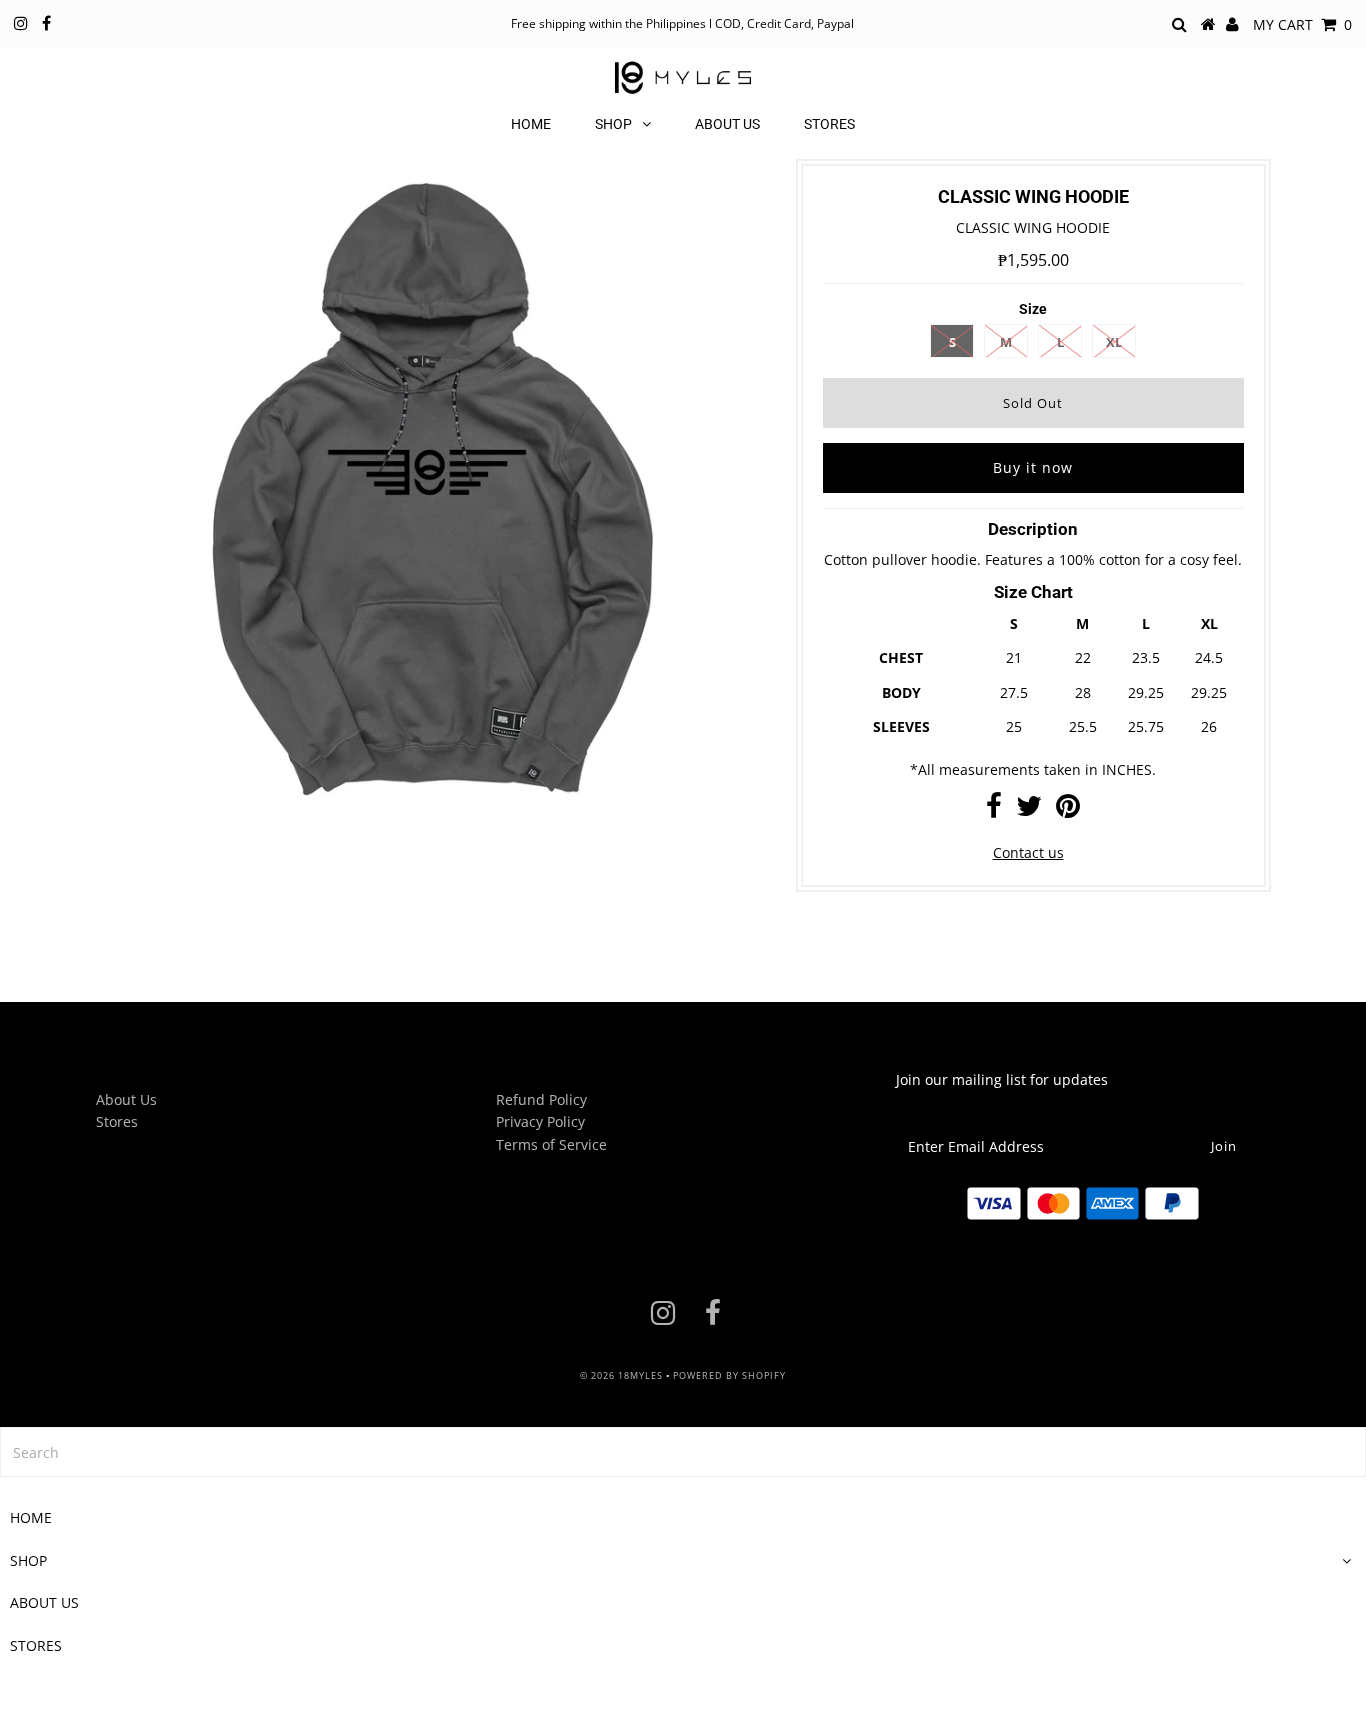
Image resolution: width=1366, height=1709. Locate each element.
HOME (531, 124)
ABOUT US (727, 124)
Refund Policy (541, 1099)
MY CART (1302, 24)
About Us (126, 1099)
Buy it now (1033, 467)
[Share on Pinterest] (1068, 810)
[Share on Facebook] (994, 810)
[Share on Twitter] (1029, 810)
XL (1114, 342)
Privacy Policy (540, 1121)
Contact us (1028, 852)
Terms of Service (551, 1144)
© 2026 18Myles (621, 1375)
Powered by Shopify (729, 1375)
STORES (829, 124)
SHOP (613, 124)
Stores (117, 1121)
